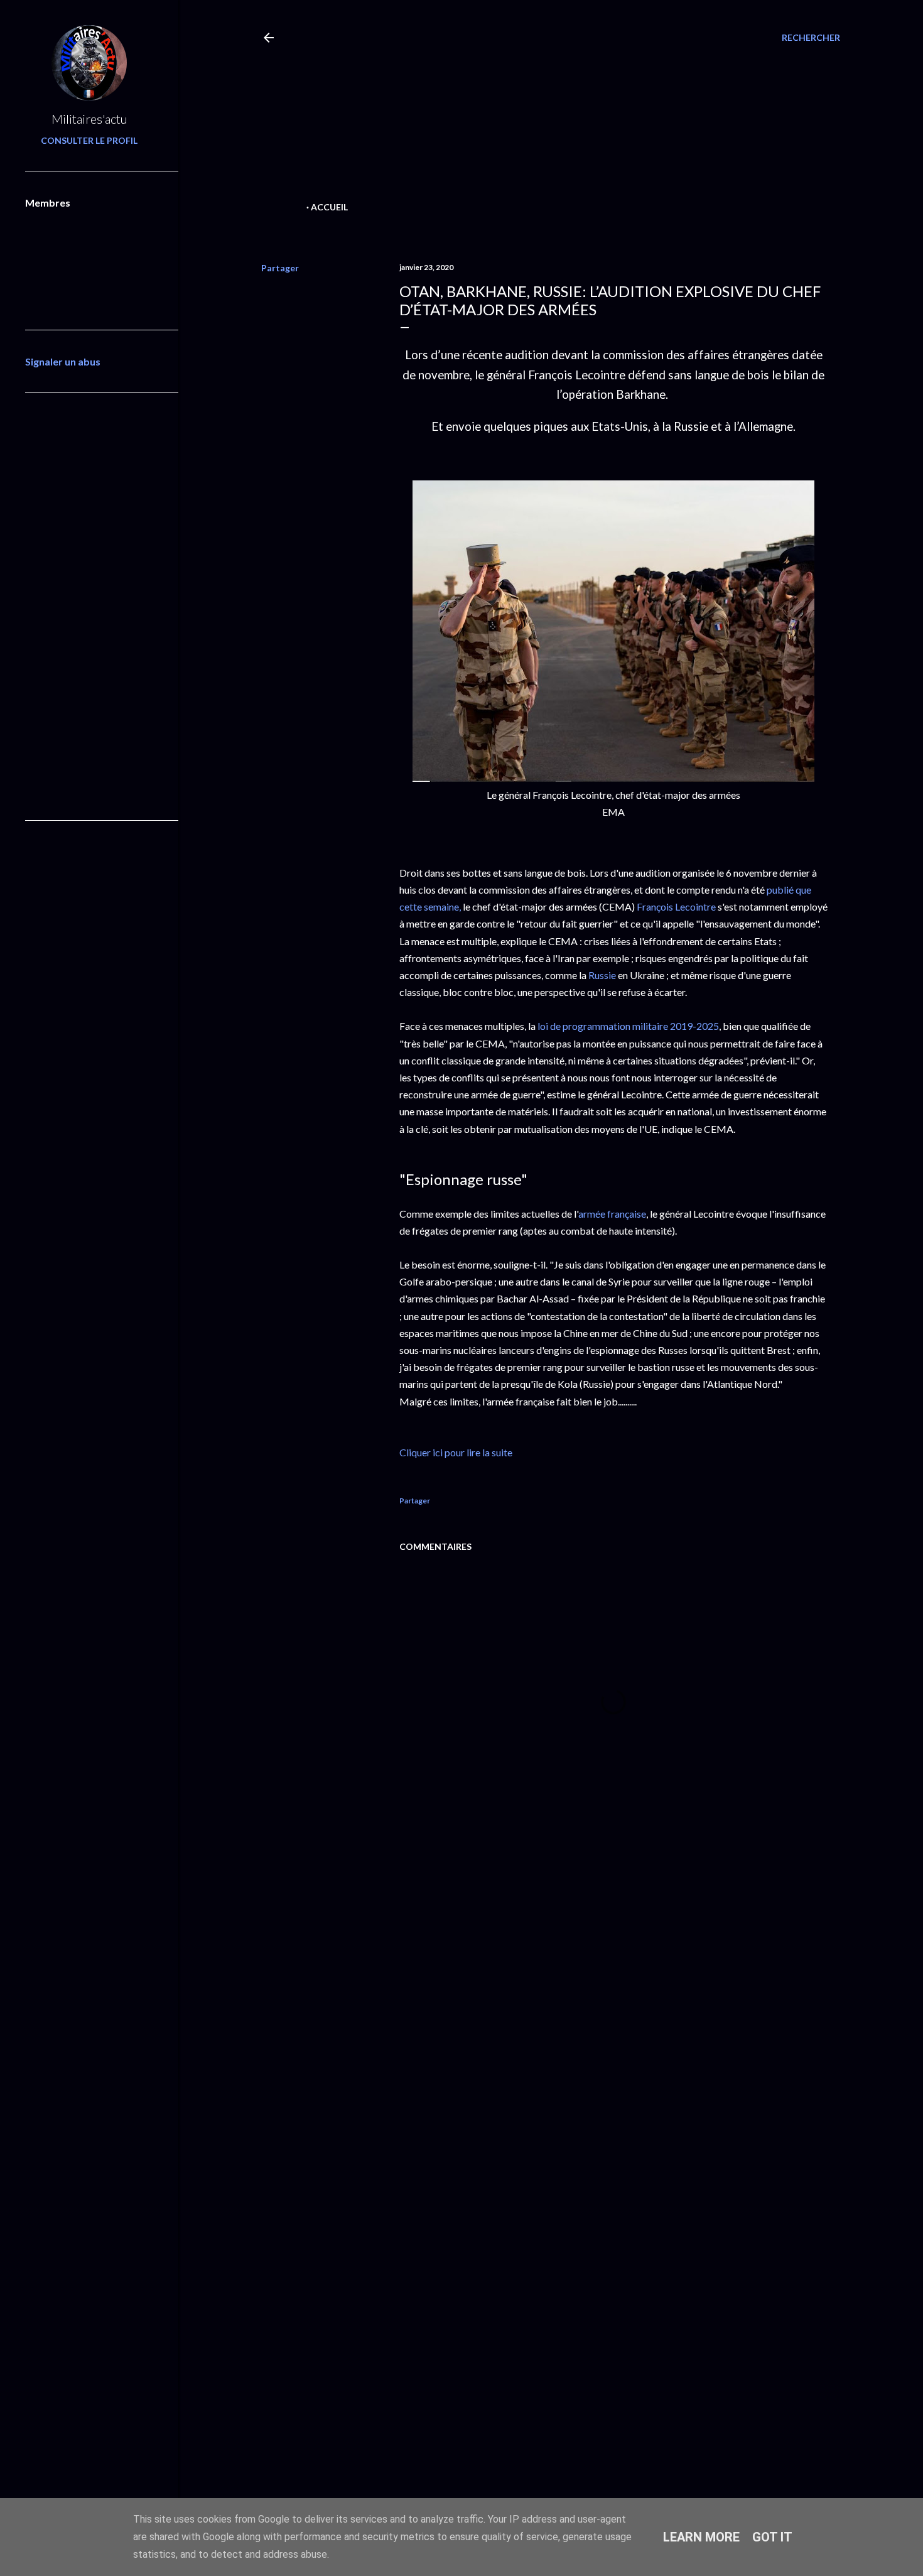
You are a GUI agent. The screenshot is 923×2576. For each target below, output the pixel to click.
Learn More (701, 2537)
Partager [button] (280, 268)
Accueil (329, 207)
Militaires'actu (89, 119)
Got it (772, 2537)
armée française (612, 1214)
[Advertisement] (529, 111)
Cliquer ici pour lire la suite (456, 1452)
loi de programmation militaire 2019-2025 (628, 1026)
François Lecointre (676, 906)
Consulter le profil (89, 140)
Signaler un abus (63, 361)
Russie (602, 975)
